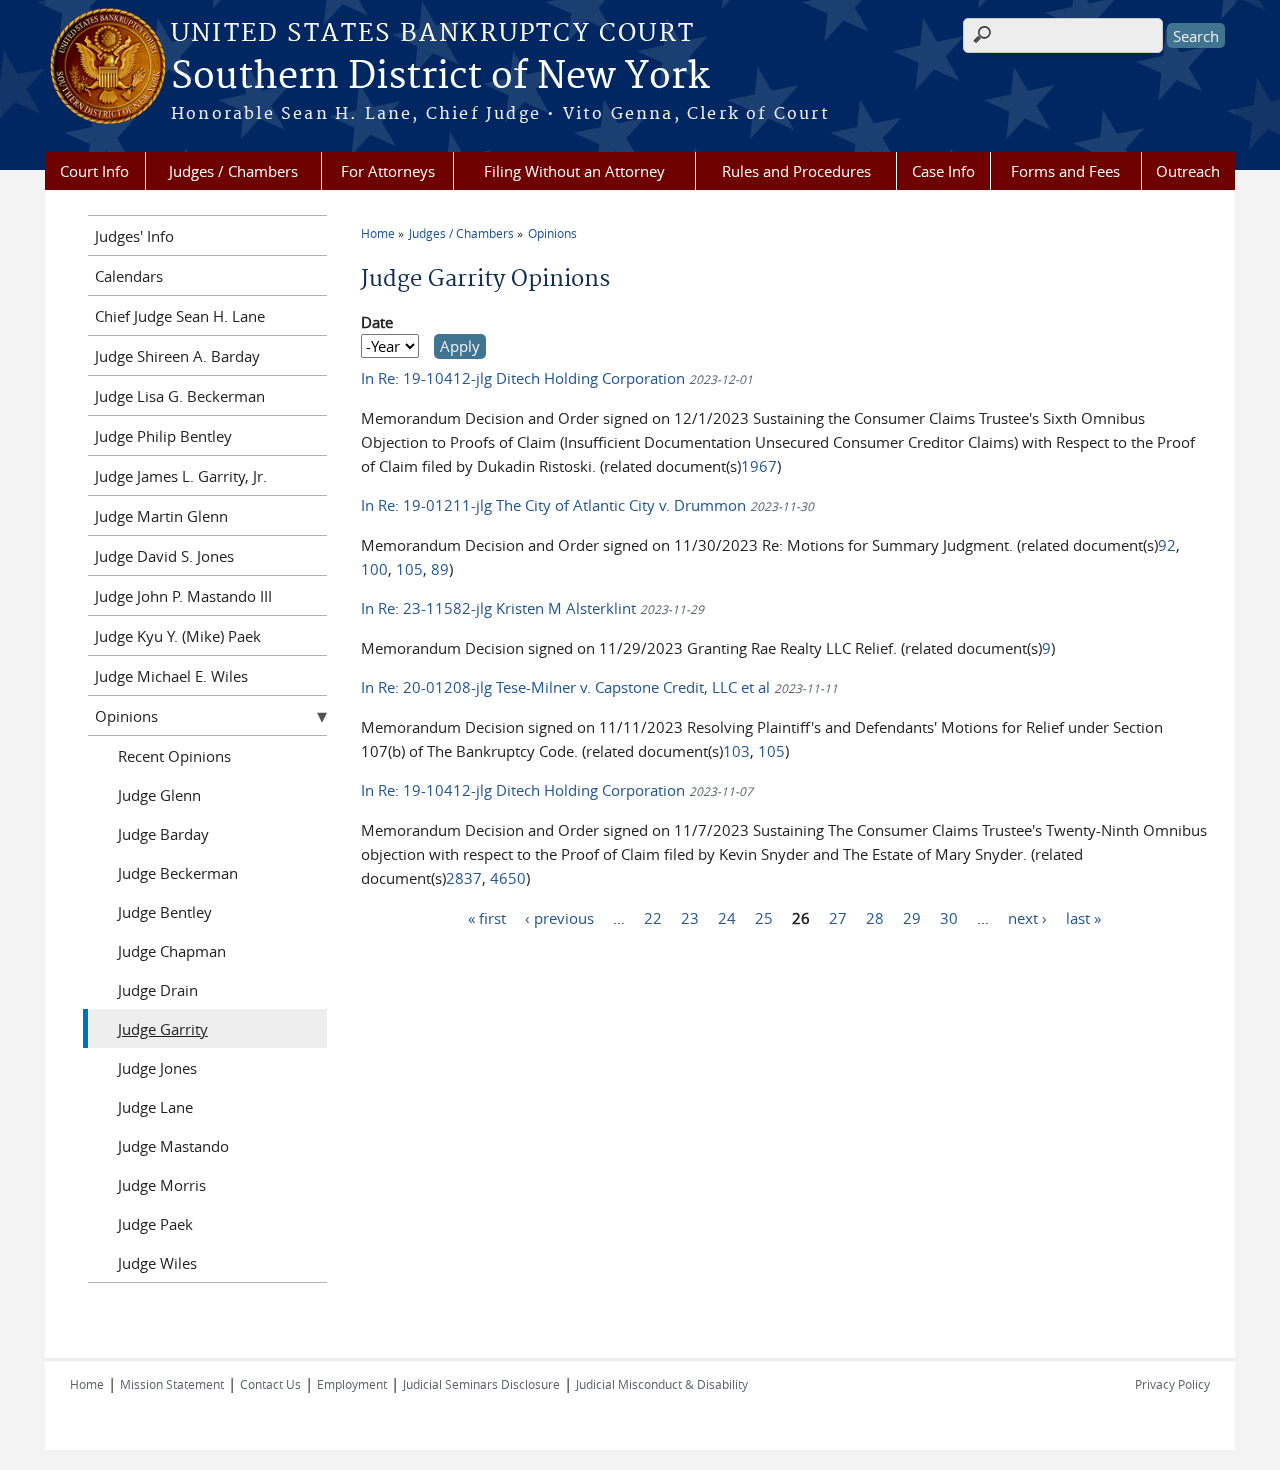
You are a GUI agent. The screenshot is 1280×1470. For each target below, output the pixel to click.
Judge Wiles (157, 1263)
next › (1027, 917)
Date (377, 322)
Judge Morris (162, 1185)
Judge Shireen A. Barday (177, 356)
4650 (508, 878)
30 (949, 917)
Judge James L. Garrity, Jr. (181, 476)
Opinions (552, 233)
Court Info (94, 171)
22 (653, 917)
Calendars (129, 276)
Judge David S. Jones (164, 556)
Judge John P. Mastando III (183, 596)
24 (727, 917)
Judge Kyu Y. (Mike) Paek (178, 636)
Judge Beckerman (178, 873)
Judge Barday (163, 834)
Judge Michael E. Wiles (171, 676)
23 (690, 917)
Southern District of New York (440, 77)
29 (912, 917)
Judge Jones (157, 1068)
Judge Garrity (163, 1029)
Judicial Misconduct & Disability (662, 1384)
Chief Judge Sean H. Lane (180, 316)
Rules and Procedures (796, 171)
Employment (352, 1384)
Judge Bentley (165, 912)
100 (374, 569)
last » (1083, 917)
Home (378, 233)
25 (764, 917)
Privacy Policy (1172, 1384)
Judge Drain (158, 990)
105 (409, 569)
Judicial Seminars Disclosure (481, 1384)
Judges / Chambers (233, 171)
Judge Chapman (172, 951)
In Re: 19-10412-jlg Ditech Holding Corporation (525, 378)
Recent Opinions (174, 756)
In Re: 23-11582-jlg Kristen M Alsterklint (500, 608)
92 (1167, 545)
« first (487, 917)
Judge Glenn (159, 795)
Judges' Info (134, 236)
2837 (464, 878)
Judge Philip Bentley (163, 436)
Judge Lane (155, 1107)
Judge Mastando (173, 1146)
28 (875, 917)
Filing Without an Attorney (574, 171)
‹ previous (559, 917)
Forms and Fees (1065, 171)
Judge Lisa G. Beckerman (180, 396)
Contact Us (270, 1384)
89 (440, 569)
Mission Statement (172, 1384)
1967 (759, 466)
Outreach (1188, 171)
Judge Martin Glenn (161, 516)
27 (838, 917)
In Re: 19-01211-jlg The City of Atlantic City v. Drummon (555, 505)
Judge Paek (155, 1224)
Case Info (943, 171)
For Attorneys (388, 171)
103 (736, 751)
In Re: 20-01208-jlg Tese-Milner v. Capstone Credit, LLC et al (565, 687)
